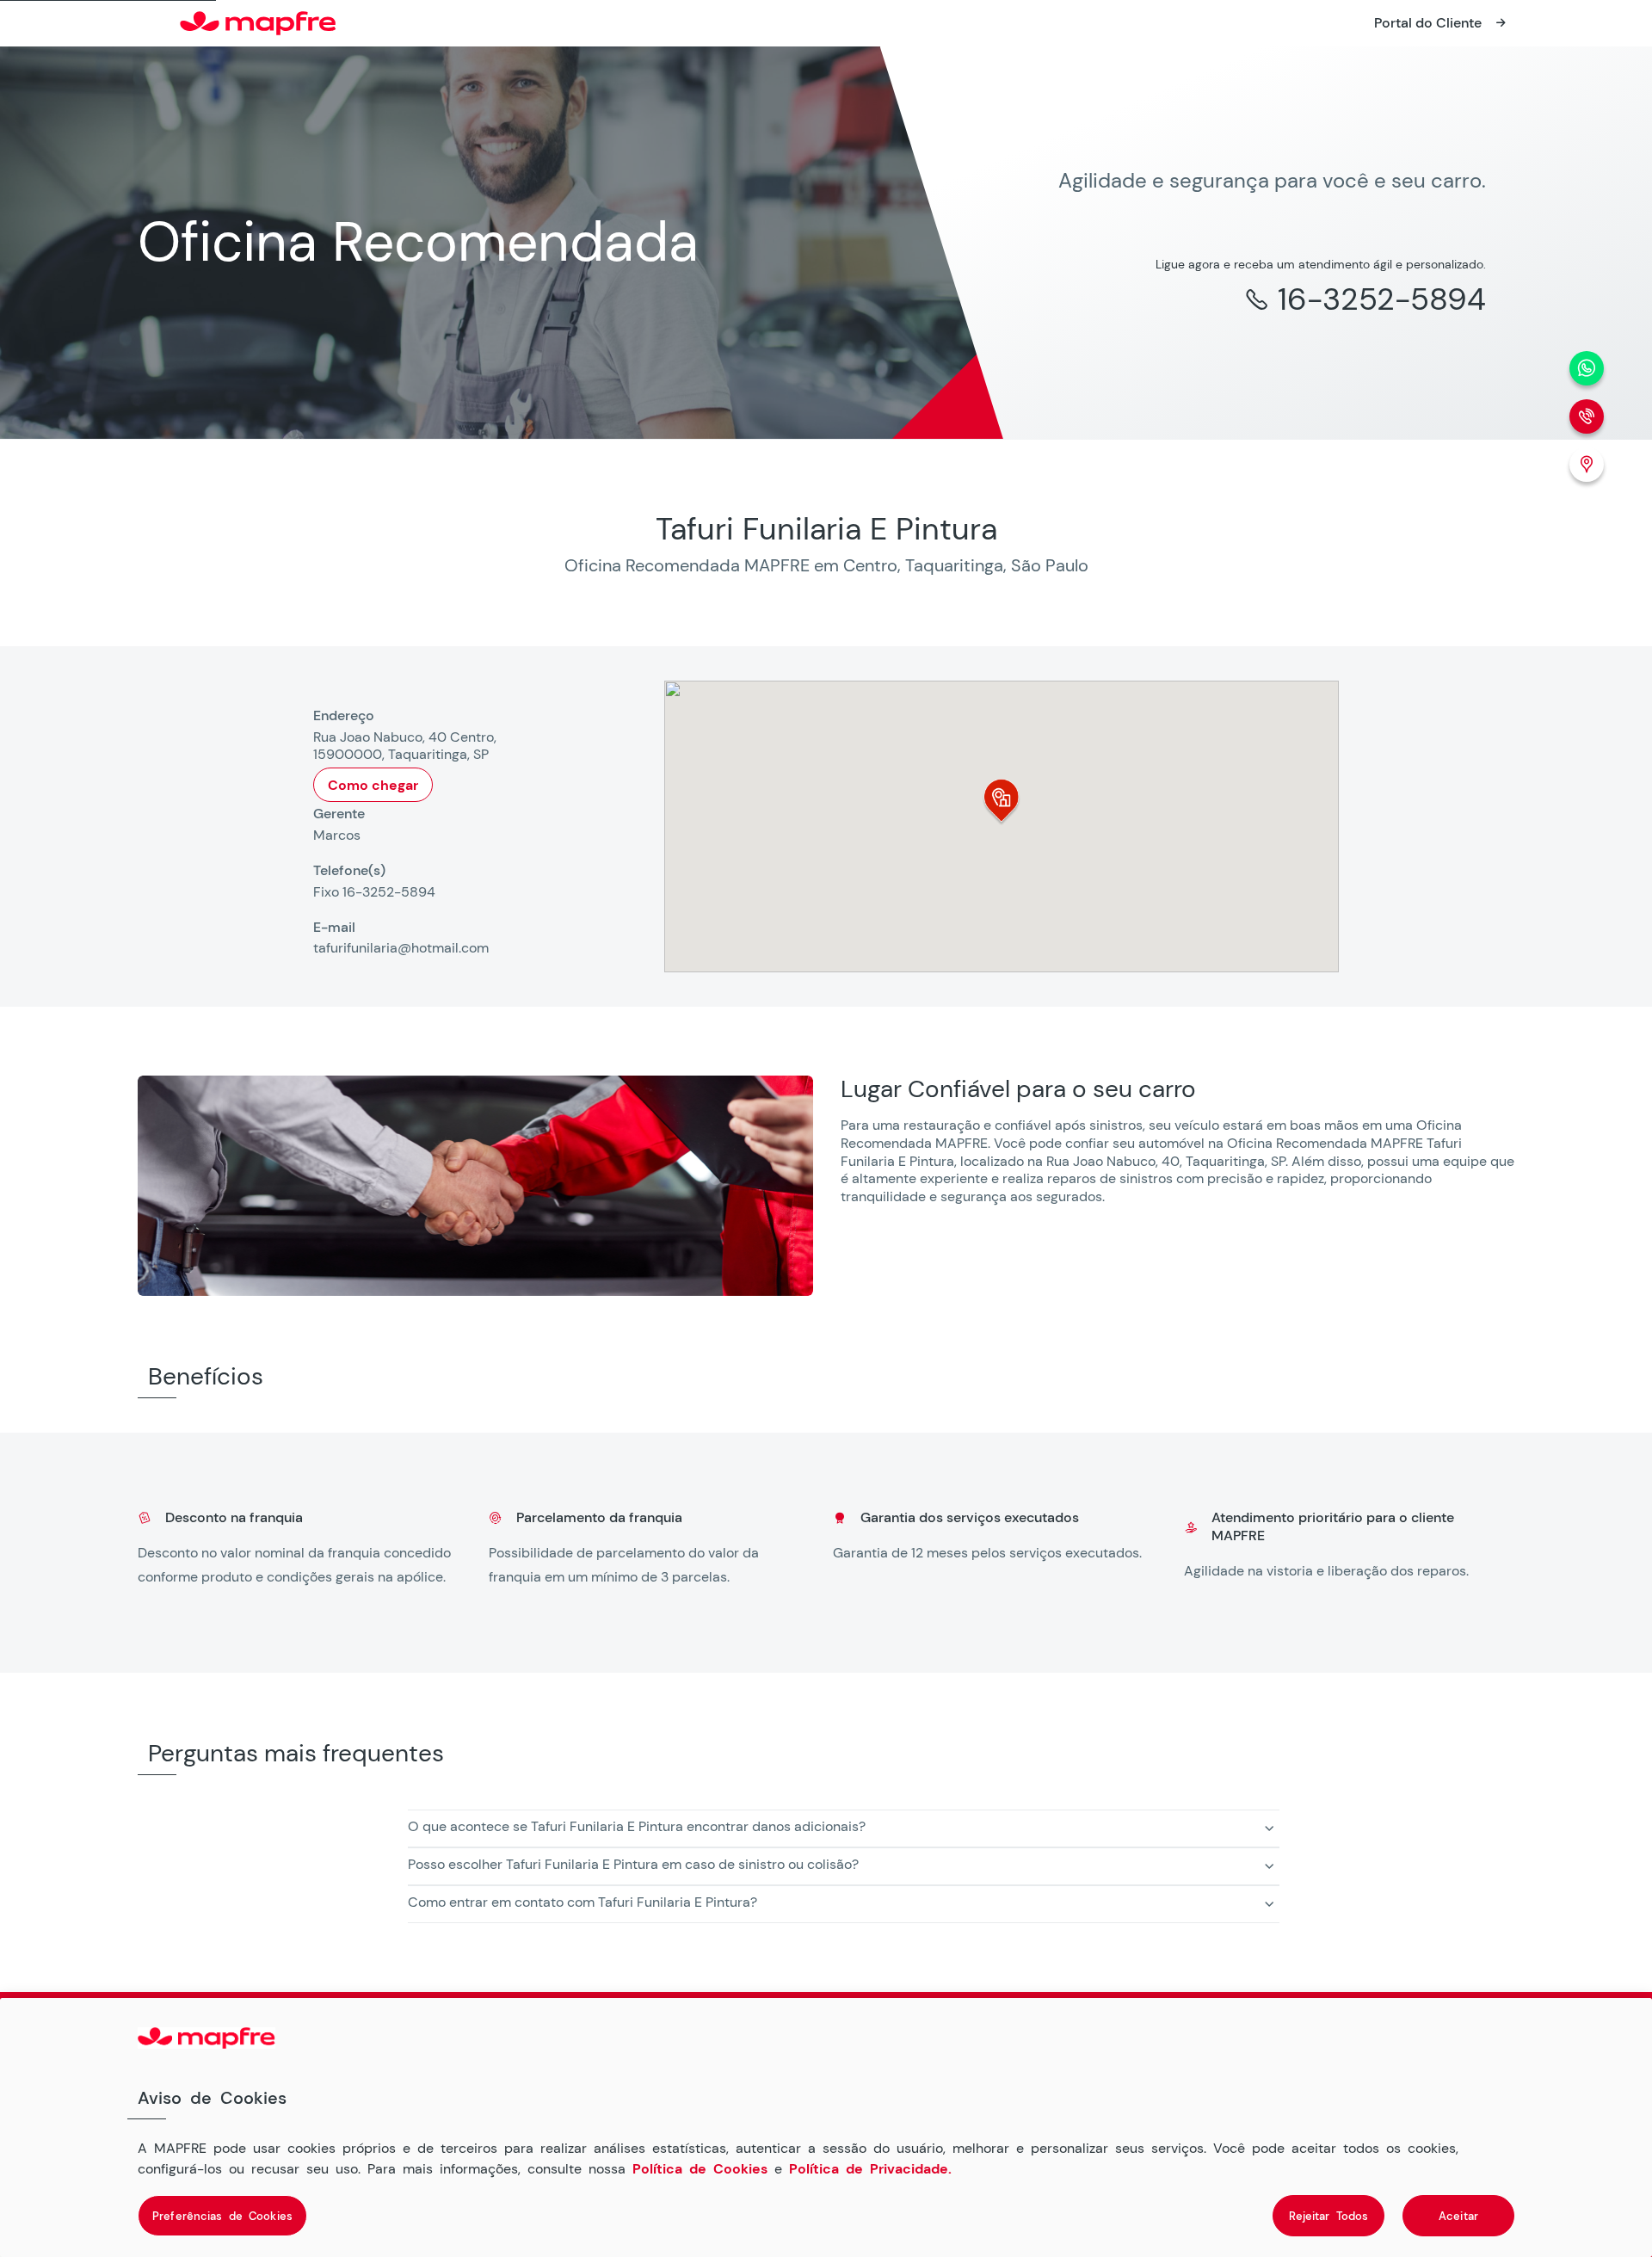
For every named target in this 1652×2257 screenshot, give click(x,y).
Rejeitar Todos (1329, 2215)
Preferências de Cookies (222, 2215)
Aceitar (1458, 2215)
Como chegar (373, 785)
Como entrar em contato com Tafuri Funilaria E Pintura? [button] (583, 1902)
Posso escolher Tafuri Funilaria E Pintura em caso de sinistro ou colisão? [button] (633, 1864)
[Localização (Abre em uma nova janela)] (1587, 465)
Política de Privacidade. (870, 2168)
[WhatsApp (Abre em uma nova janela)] (1587, 368)
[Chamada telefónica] (1587, 416)
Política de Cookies (700, 2168)
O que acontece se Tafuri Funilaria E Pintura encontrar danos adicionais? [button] (637, 1826)
